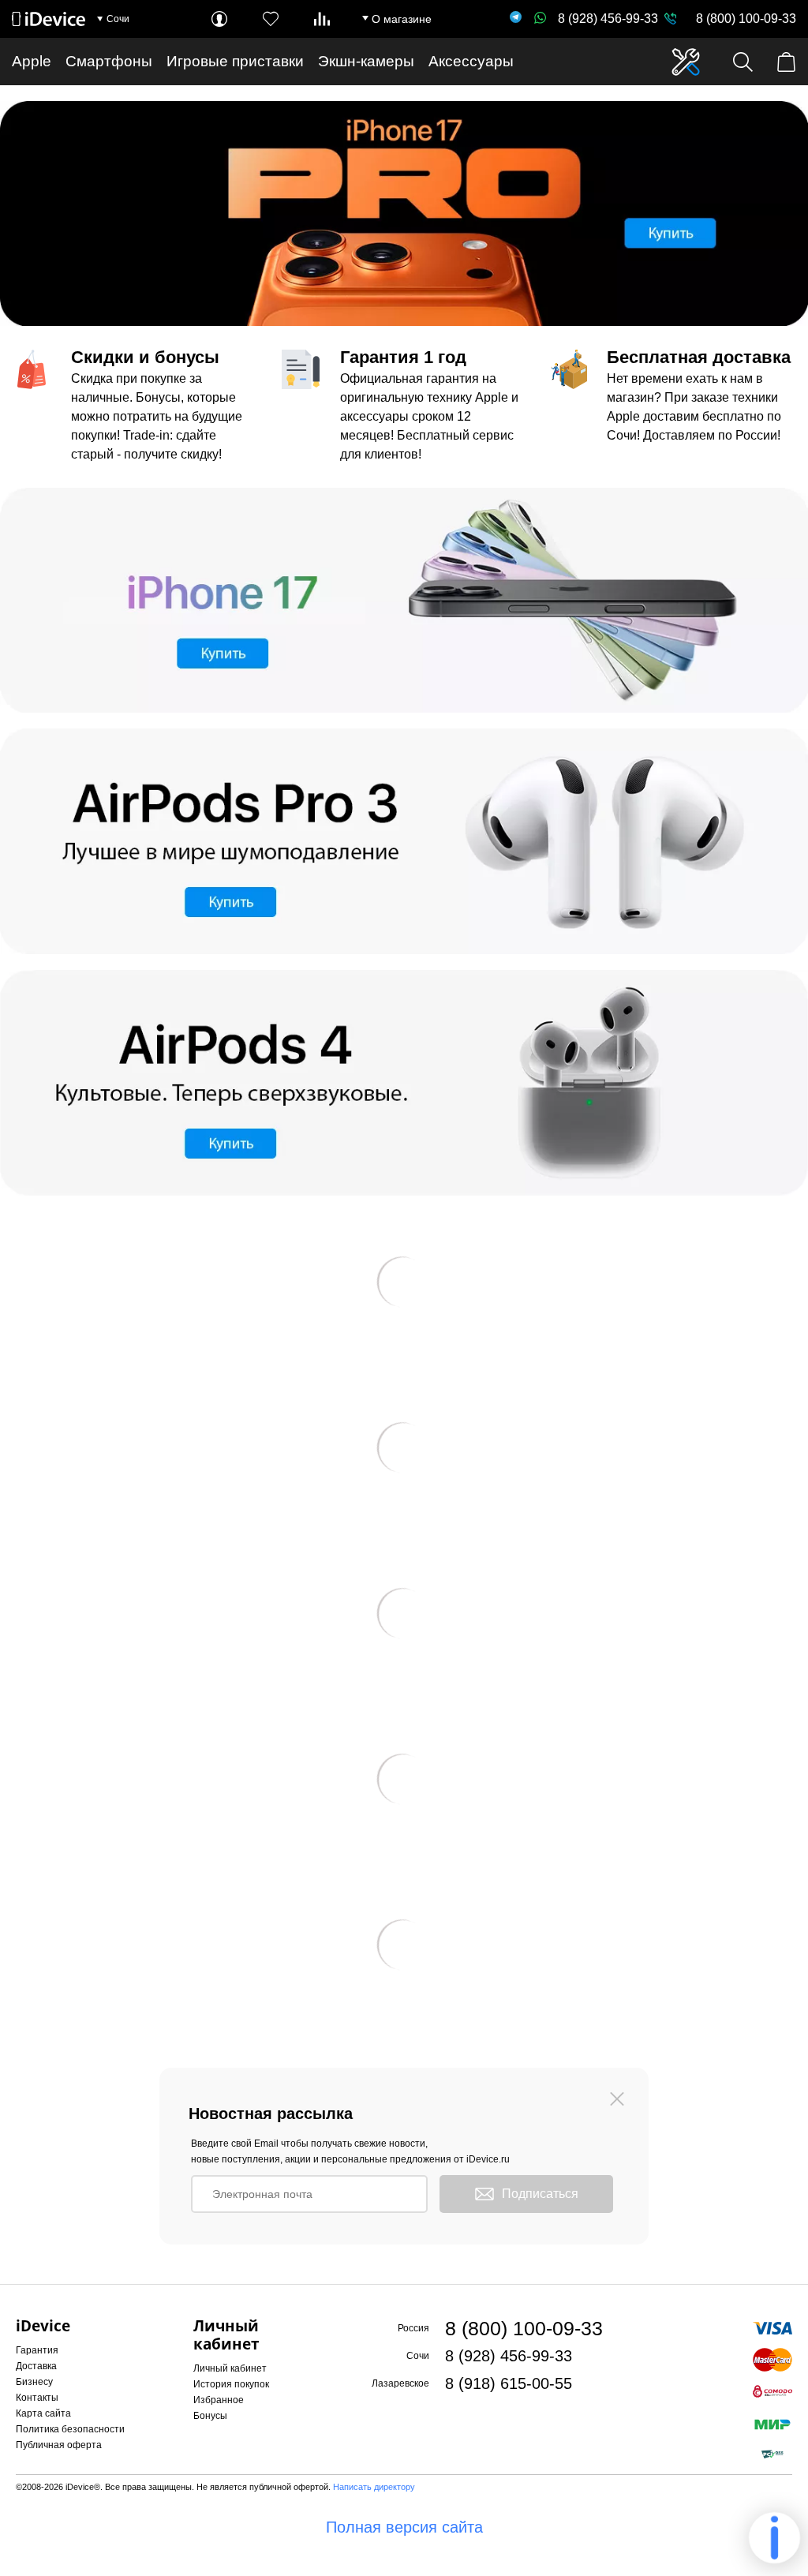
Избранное (219, 2400)
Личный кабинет (230, 2368)
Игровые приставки (235, 61)
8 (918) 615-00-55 (509, 2383)
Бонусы (210, 2416)
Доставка (36, 2366)
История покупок (231, 2384)
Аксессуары (471, 61)
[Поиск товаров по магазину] (743, 62)
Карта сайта (43, 2413)
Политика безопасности (70, 2429)
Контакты (37, 2398)
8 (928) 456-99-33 (608, 19)
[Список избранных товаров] (271, 19)
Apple (32, 61)
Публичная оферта (59, 2445)
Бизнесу (34, 2382)
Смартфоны (109, 61)
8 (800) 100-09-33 (746, 19)
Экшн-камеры (366, 61)
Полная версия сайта (404, 2527)
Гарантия (37, 2350)
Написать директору (374, 2487)
